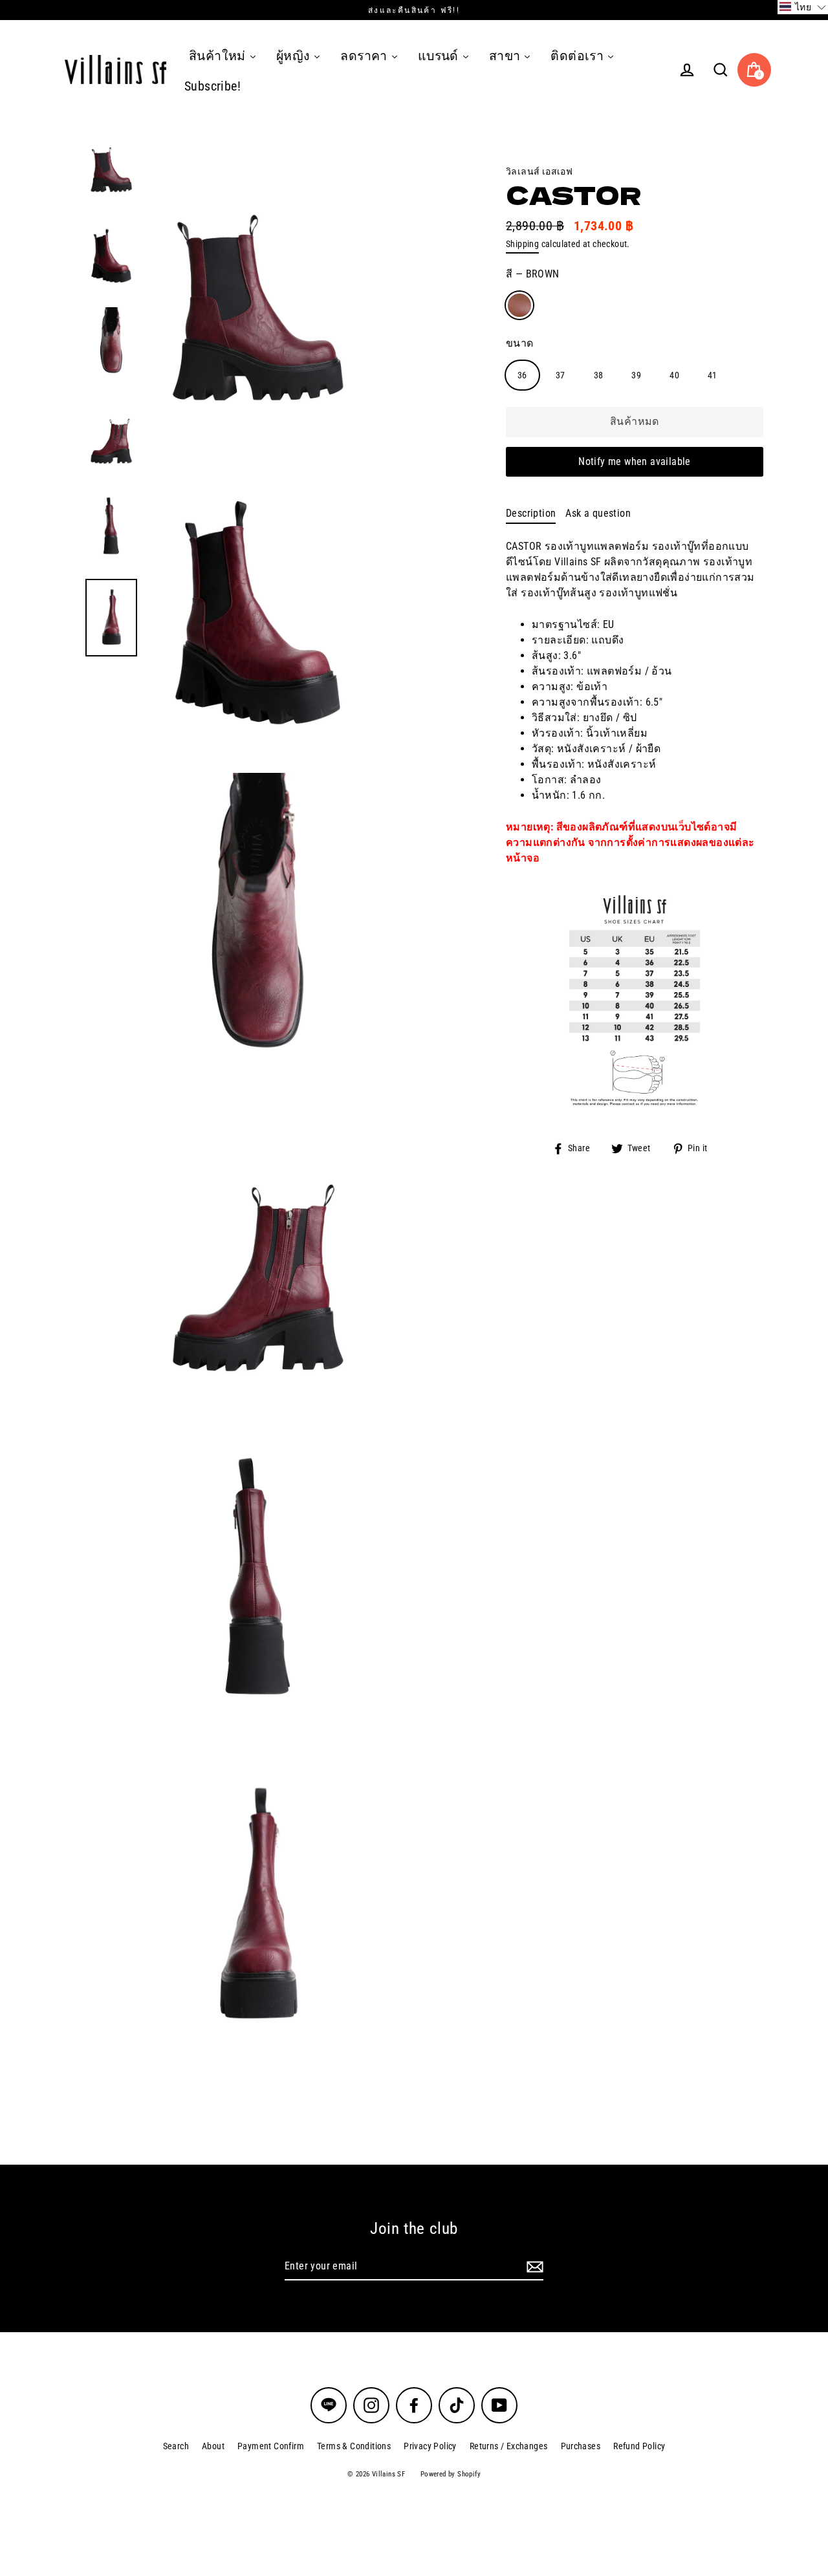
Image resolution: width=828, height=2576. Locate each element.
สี (533, 274)
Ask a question (598, 513)
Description (531, 513)
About (213, 2446)
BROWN (519, 305)
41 (713, 375)
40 (674, 375)
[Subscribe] (533, 2267)
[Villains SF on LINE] (329, 2405)
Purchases (581, 2446)
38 (599, 375)
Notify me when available (635, 461)
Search (176, 2446)
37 (561, 375)
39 (636, 375)
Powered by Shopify (451, 2474)
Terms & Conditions (354, 2446)
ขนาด (520, 343)
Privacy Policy (430, 2446)
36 (522, 375)
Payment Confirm (271, 2446)
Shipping (522, 244)
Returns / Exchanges (509, 2446)
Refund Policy (639, 2446)
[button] (803, 7)
